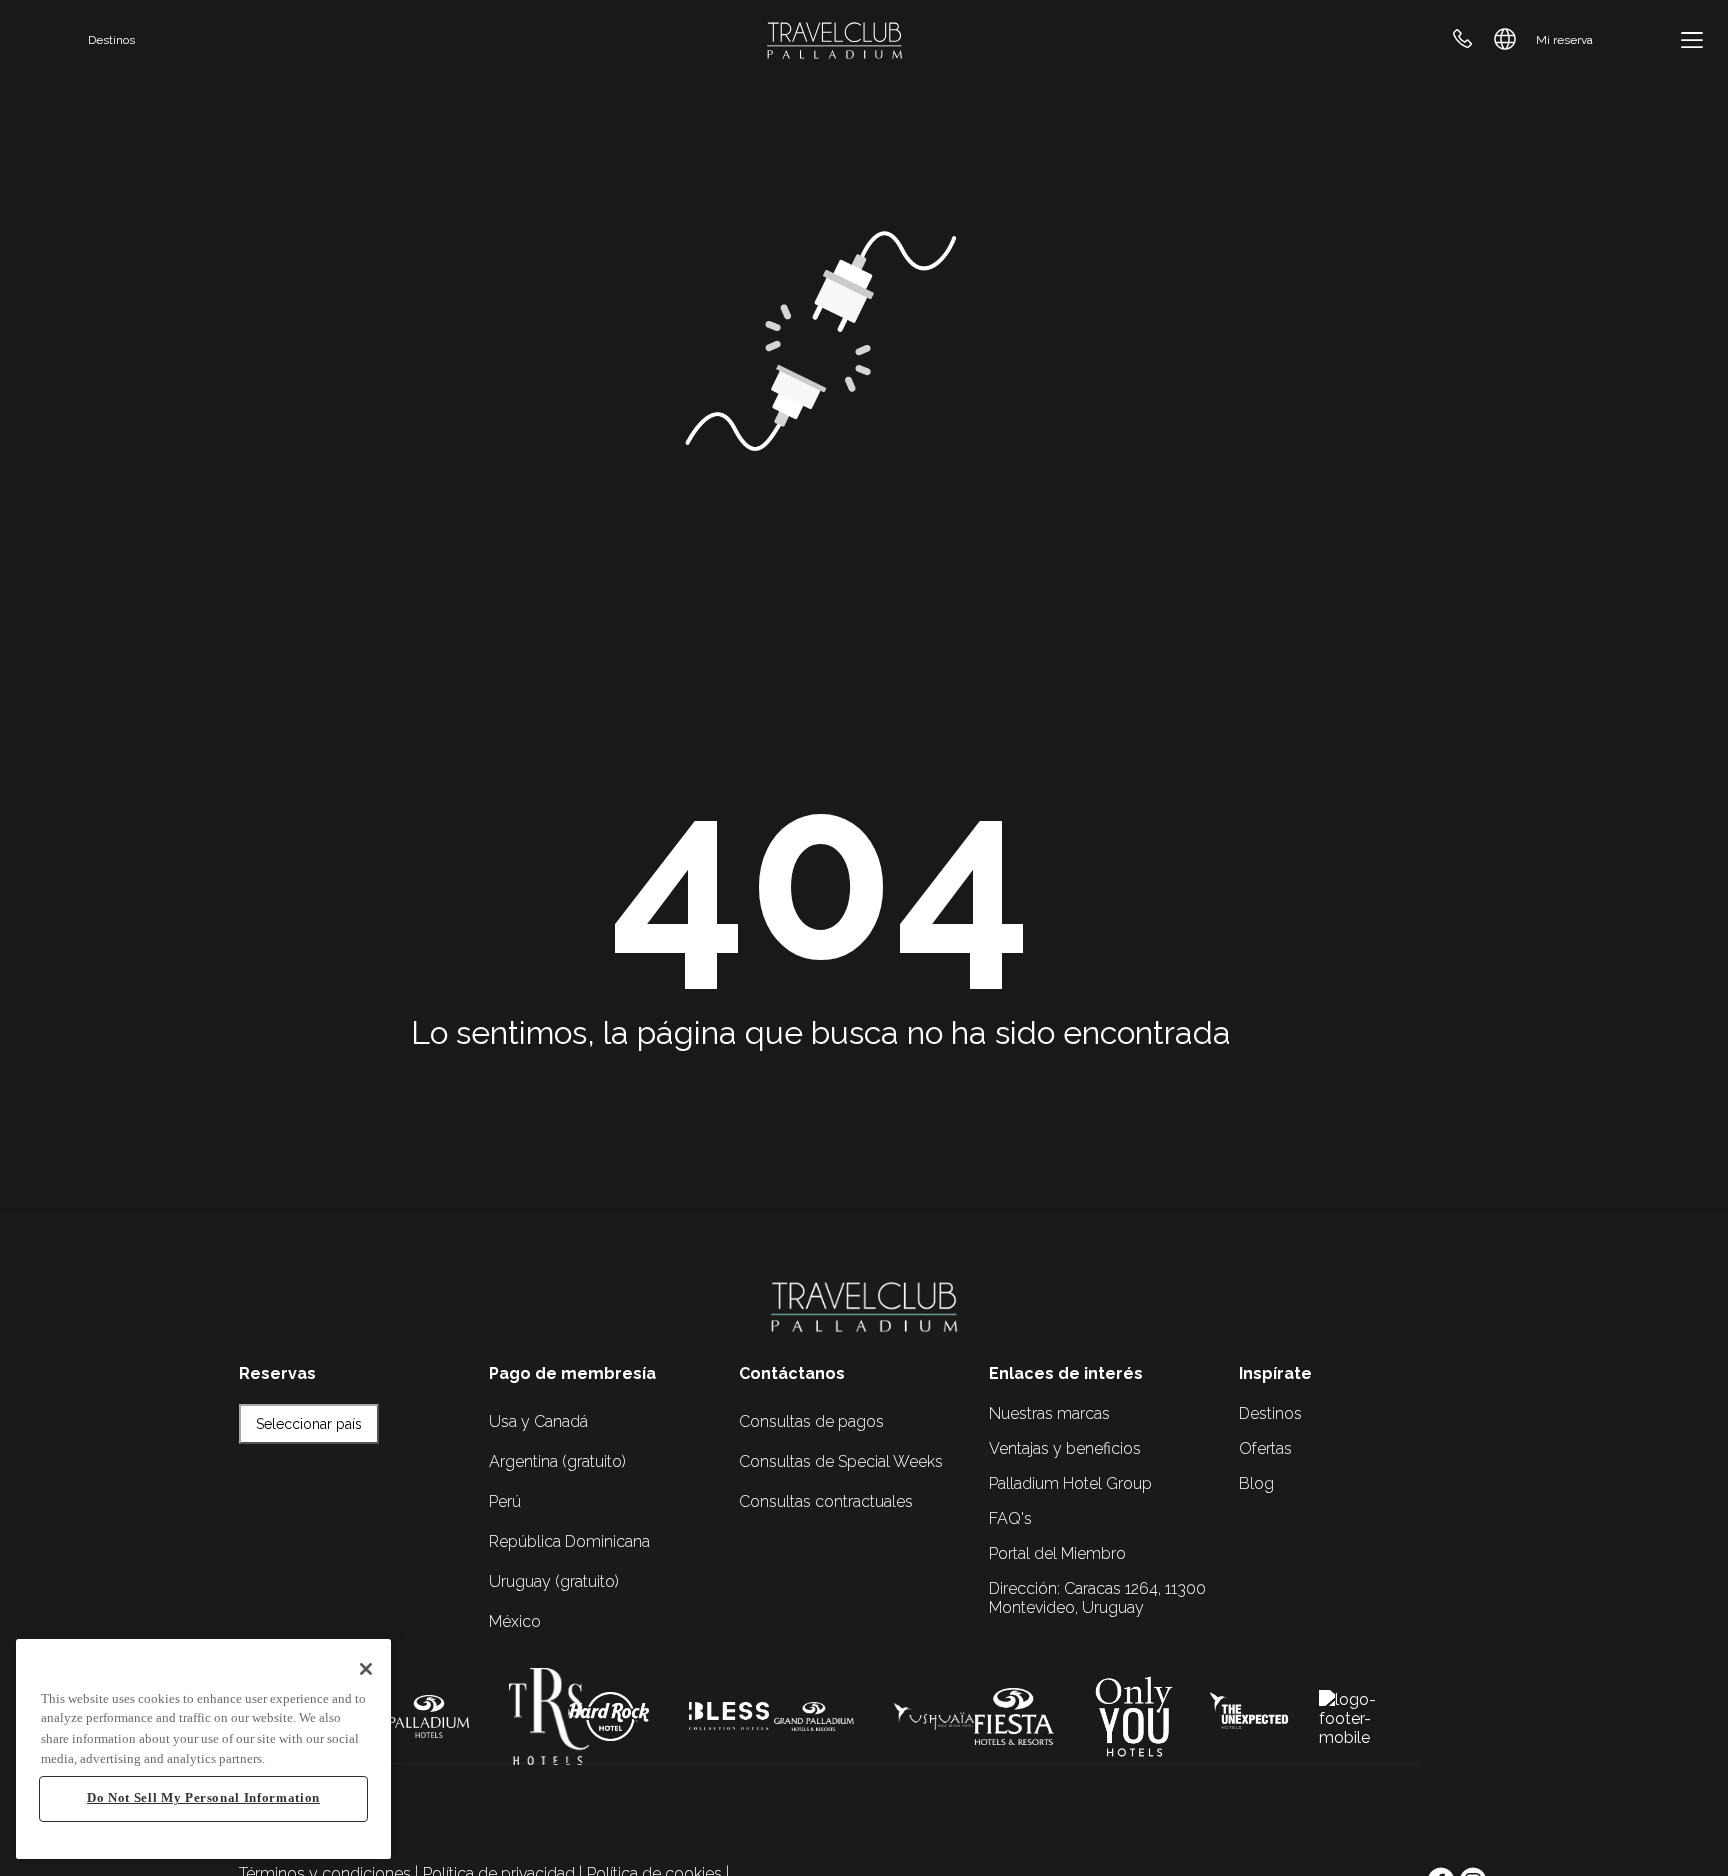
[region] (203, 1749)
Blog (1256, 1483)
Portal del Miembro (1057, 1553)
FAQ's (1010, 1518)
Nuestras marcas (1049, 1413)
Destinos (111, 40)
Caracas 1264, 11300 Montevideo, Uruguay (1097, 1598)
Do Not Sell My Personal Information (203, 1798)
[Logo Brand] (834, 40)
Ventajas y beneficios (1065, 1448)
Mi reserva (1564, 40)
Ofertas (1265, 1448)
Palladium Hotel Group (1070, 1483)
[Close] (366, 1669)
